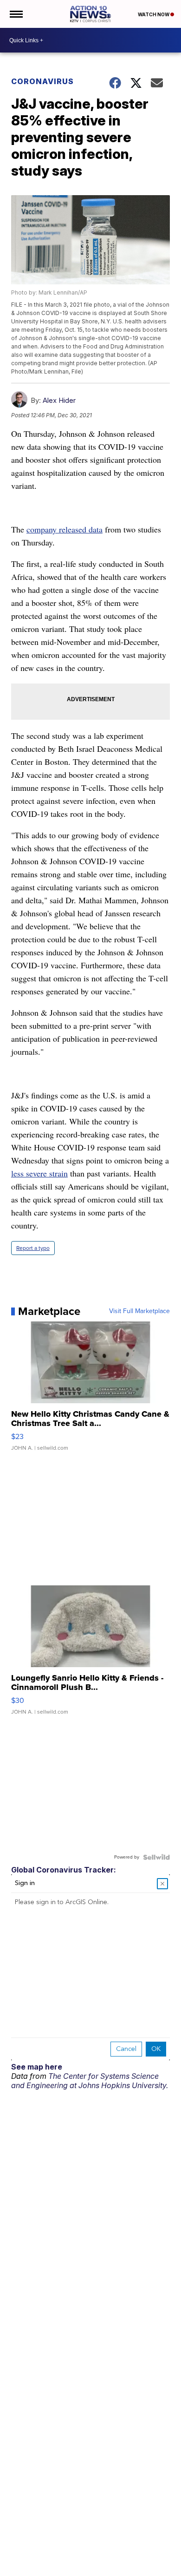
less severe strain (39, 1173)
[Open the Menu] (16, 14)
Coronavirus (42, 81)
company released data (65, 529)
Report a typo (33, 1248)
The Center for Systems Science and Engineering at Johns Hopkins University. (90, 2081)
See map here (37, 2067)
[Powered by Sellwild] (156, 1857)
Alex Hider (59, 400)
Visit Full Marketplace (139, 1311)
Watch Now (154, 14)
